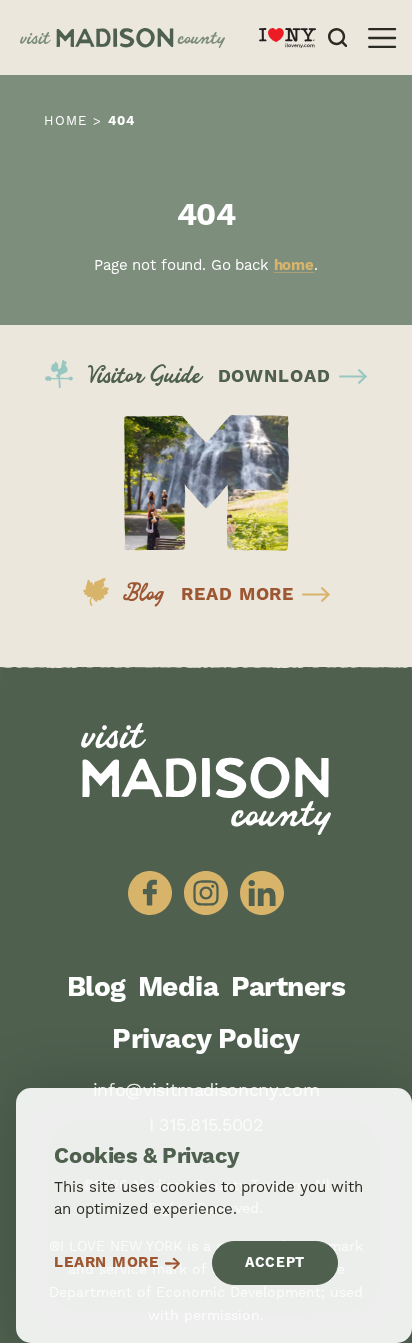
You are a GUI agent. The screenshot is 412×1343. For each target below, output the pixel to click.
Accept (275, 1263)
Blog (96, 988)
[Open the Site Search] (337, 37)
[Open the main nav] (382, 38)
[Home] (131, 38)
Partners (288, 988)
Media (178, 988)
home (294, 265)
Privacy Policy (205, 1040)
